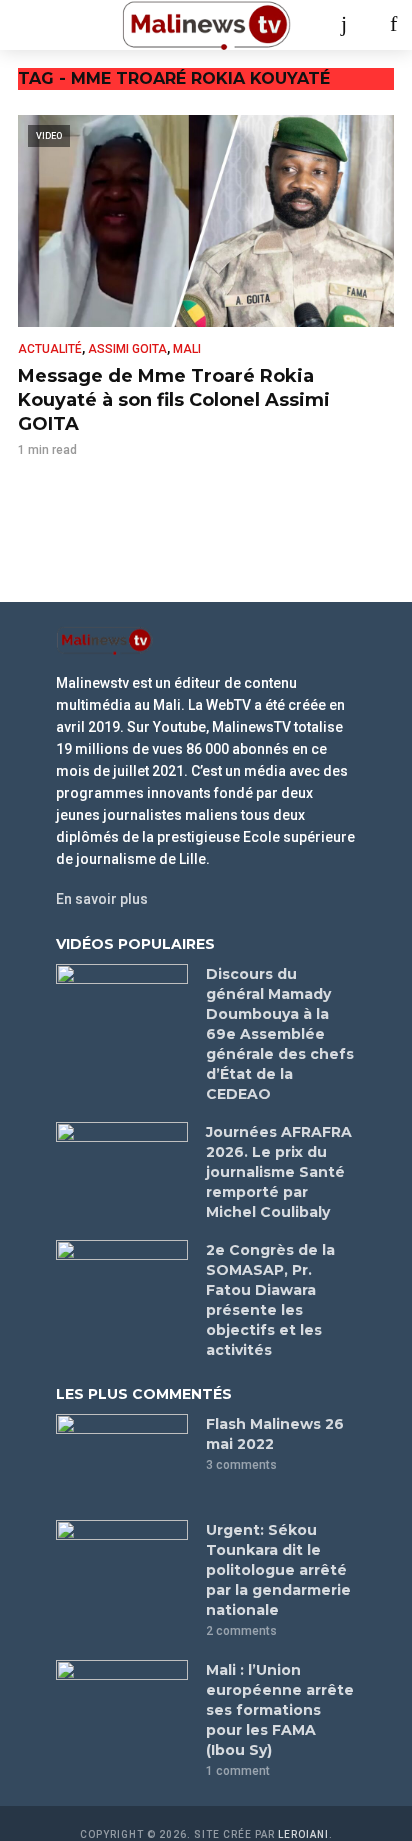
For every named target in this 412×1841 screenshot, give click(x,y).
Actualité (50, 349)
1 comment (238, 1771)
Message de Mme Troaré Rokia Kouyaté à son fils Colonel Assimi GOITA (174, 400)
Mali (187, 349)
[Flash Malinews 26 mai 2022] (122, 1458)
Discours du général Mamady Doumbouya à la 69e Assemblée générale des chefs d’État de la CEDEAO (280, 1034)
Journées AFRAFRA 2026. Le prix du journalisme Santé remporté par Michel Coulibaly (279, 1172)
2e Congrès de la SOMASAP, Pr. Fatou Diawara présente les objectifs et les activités (270, 1300)
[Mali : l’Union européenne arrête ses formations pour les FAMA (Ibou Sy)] (122, 1704)
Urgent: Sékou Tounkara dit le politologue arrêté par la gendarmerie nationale (278, 1570)
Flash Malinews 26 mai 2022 (275, 1434)
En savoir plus (102, 899)
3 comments (241, 1465)
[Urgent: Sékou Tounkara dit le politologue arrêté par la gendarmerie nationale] (122, 1564)
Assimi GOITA (127, 349)
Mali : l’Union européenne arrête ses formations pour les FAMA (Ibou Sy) (280, 1710)
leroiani (303, 1834)
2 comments (241, 1631)
